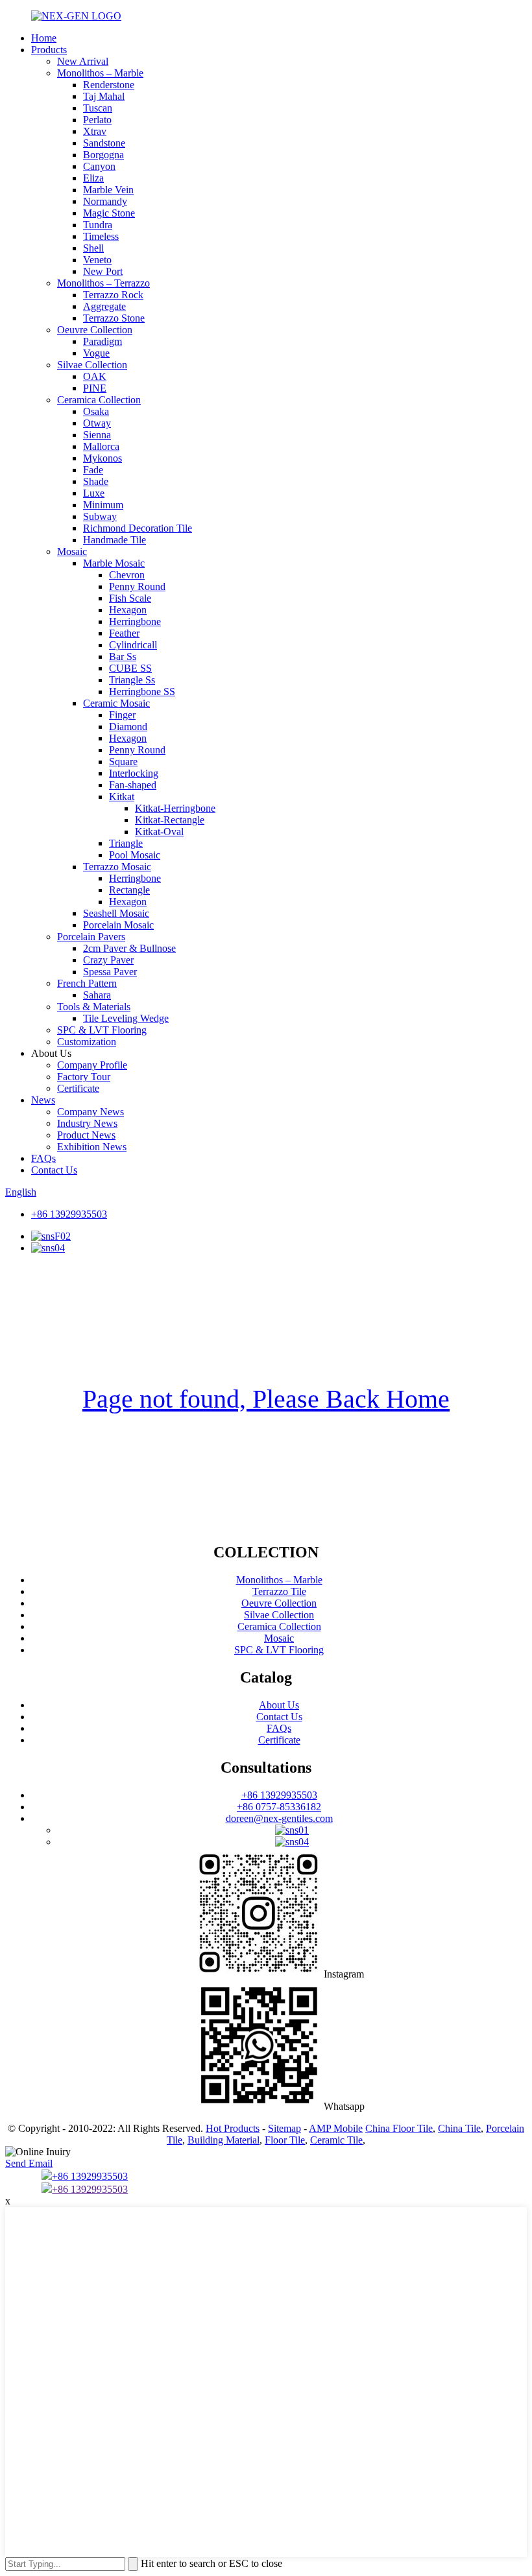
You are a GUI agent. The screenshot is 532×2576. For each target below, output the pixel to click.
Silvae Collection (92, 365)
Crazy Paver (108, 960)
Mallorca (101, 446)
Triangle (126, 843)
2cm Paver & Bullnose (129, 948)
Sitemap (284, 2128)
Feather (124, 633)
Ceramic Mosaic (116, 703)
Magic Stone (109, 213)
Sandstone (104, 143)
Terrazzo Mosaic (117, 867)
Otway (97, 423)
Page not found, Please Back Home (266, 1399)
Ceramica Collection (99, 400)
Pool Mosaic (135, 855)
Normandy (105, 201)
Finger (122, 715)
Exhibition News (92, 1147)
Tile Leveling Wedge (126, 1018)
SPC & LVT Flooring (102, 1030)
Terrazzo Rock (113, 295)
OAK (95, 376)
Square (123, 762)
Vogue (96, 353)
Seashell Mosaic (116, 913)
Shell (93, 248)
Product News (86, 1135)
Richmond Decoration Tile (138, 528)
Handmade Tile (115, 540)
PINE (95, 388)
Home (44, 38)
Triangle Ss (132, 680)
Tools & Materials (94, 1007)
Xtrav (95, 131)
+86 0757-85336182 (279, 1807)
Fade (93, 470)
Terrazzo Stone (114, 318)
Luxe (94, 493)
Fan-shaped (133, 785)
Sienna (97, 435)
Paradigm (103, 341)
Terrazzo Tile (279, 1591)
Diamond (128, 727)
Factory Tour (84, 1077)
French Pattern (87, 983)
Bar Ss (123, 656)
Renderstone (109, 85)
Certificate (78, 1088)
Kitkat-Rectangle (170, 820)
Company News (91, 1112)
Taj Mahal (104, 96)
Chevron (127, 575)
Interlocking (134, 773)
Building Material (224, 2140)
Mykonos (103, 458)
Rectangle (129, 890)
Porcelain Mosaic (118, 925)
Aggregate (104, 306)
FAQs (43, 1158)
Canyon (99, 166)
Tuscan (98, 108)
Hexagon (128, 610)
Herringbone (135, 621)
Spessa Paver (110, 972)
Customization (87, 1042)
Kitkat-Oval (159, 832)
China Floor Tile (399, 2128)
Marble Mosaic (114, 563)
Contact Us (54, 1170)
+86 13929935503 (69, 1214)
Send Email (29, 2163)
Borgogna (103, 155)
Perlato (97, 120)
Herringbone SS (142, 691)
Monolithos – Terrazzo (103, 283)
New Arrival (83, 61)
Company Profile (92, 1065)
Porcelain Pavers (91, 937)
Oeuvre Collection (95, 330)
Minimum (103, 505)
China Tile (459, 2128)
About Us (279, 1705)
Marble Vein (108, 190)
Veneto (97, 260)
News (43, 1100)
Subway (100, 516)
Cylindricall (133, 645)
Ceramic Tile (336, 2140)
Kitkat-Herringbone (175, 808)
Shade (96, 481)
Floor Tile (285, 2140)
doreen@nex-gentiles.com (279, 1818)
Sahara (97, 995)
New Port (103, 271)
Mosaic (72, 551)
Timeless (101, 236)
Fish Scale (130, 598)
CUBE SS (130, 668)
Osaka (96, 411)
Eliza (93, 178)
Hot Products (233, 2128)
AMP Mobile (336, 2128)
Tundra (98, 225)
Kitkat (122, 797)
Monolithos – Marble (100, 73)
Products (49, 50)
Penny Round (137, 586)
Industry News (87, 1123)
